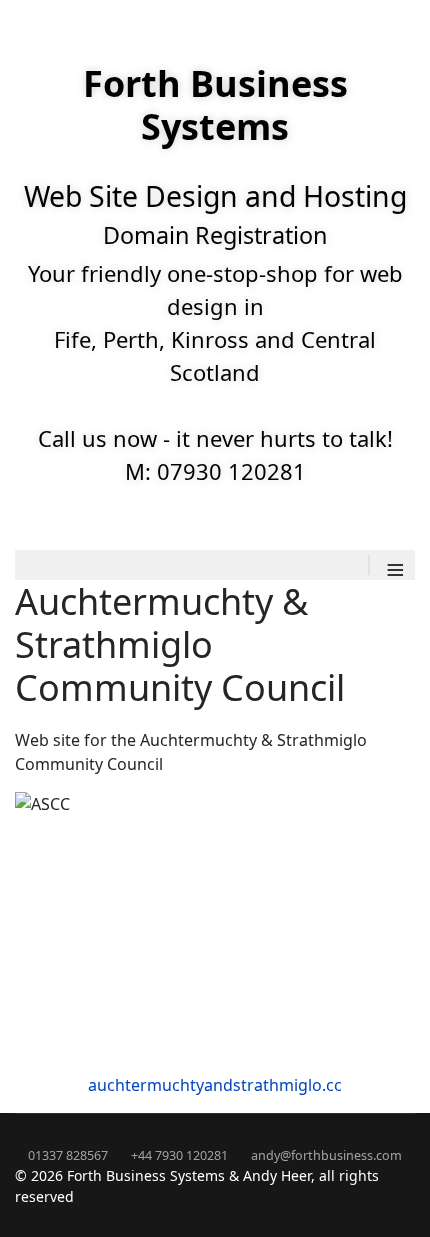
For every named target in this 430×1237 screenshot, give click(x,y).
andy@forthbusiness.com (326, 1155)
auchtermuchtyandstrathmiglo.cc (215, 1085)
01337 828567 (68, 1155)
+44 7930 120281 (179, 1155)
